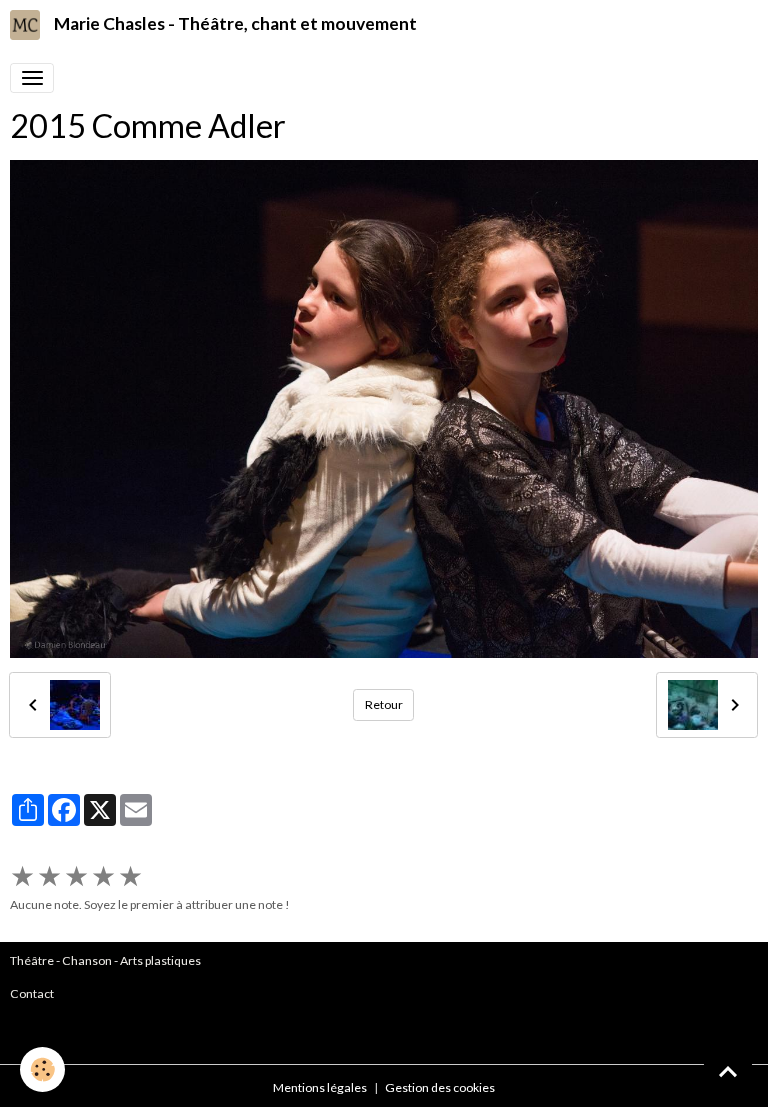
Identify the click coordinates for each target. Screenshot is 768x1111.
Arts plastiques (160, 960)
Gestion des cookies (440, 1087)
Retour (384, 704)
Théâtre (32, 960)
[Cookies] (42, 1069)
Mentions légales (320, 1087)
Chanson (87, 960)
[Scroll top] (728, 1071)
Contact (32, 993)
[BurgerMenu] (32, 78)
